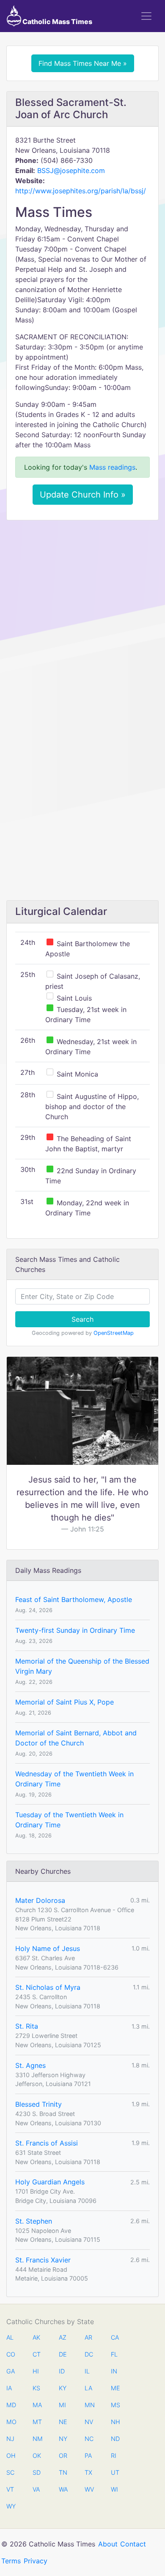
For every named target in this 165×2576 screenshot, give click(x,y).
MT (37, 2422)
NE (63, 2422)
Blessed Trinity (38, 2104)
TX (88, 2472)
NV (89, 2422)
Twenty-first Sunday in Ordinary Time (75, 1630)
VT (10, 2489)
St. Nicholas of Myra (48, 1987)
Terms (11, 2561)
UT (115, 2472)
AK (36, 2337)
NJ (10, 2439)
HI (36, 2371)
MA (37, 2405)
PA (88, 2456)
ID (62, 2371)
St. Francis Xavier (43, 2260)
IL (87, 2371)
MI (62, 2405)
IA (9, 2388)
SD (37, 2472)
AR (88, 2337)
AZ (63, 2337)
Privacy (36, 2561)
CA (115, 2337)
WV (89, 2489)
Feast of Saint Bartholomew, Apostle (74, 1599)
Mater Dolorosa (40, 1900)
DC (89, 2354)
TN (63, 2472)
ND (115, 2439)
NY (63, 2439)
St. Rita (27, 2026)
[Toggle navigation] (146, 16)
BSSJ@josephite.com (71, 170)
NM (37, 2439)
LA (88, 2388)
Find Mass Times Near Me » (83, 63)
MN (89, 2405)
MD (11, 2405)
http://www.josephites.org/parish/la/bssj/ (81, 191)
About (108, 2544)
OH (11, 2456)
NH (115, 2422)
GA (11, 2371)
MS (115, 2405)
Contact (133, 2544)
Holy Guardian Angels (50, 2182)
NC (89, 2439)
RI (114, 2456)
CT (37, 2354)
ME (115, 2388)
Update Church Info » (83, 495)
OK (37, 2456)
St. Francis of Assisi (47, 2143)
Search (82, 1319)
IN (114, 2371)
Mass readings (112, 467)
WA (63, 2489)
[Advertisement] (82, 613)
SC (10, 2472)
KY (63, 2388)
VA (36, 2489)
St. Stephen (34, 2221)
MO (11, 2422)
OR (63, 2456)
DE (63, 2354)
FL (114, 2354)
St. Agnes (30, 2065)
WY (11, 2506)
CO (11, 2354)
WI (114, 2489)
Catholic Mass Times (57, 22)
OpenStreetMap (114, 1333)
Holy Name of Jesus (48, 1948)
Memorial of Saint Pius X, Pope (65, 1702)
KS (36, 2388)
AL (10, 2337)
